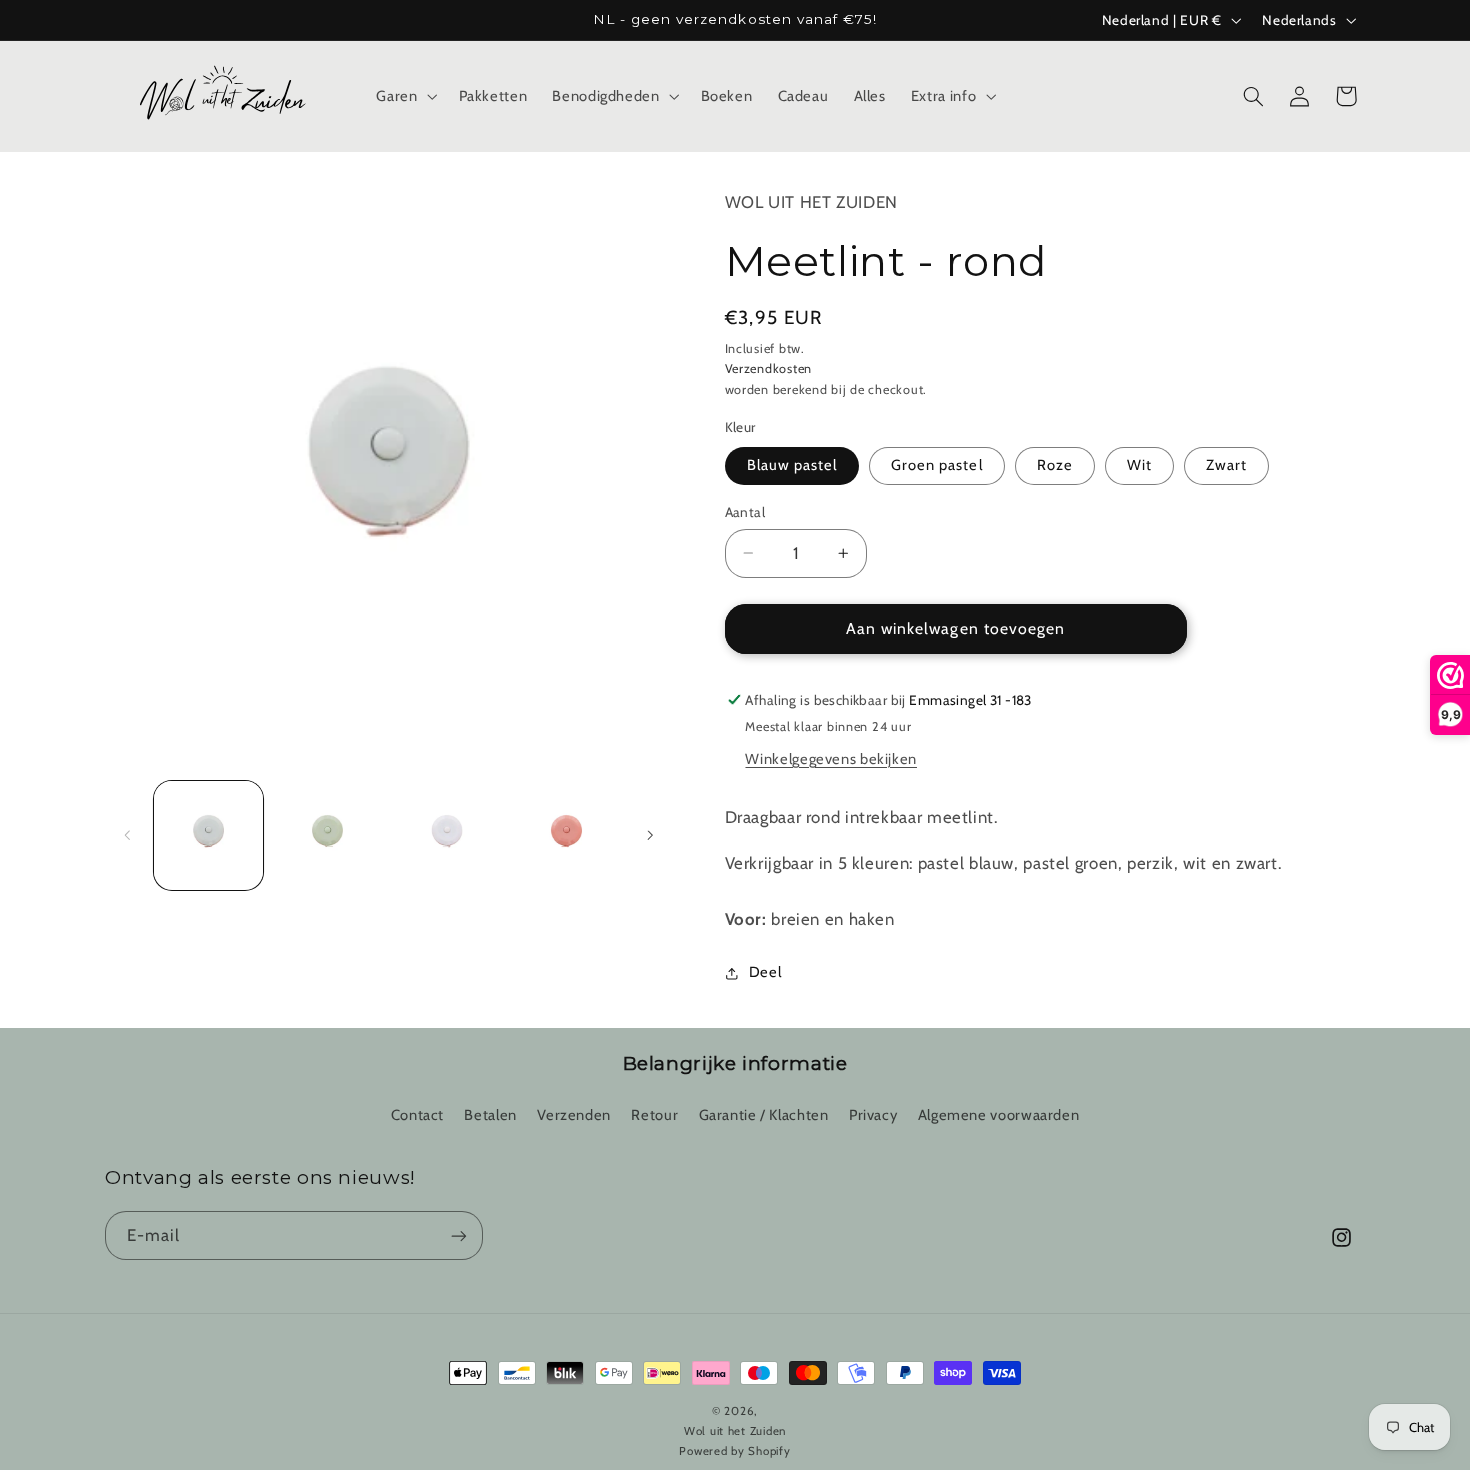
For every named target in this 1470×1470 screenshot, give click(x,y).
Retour (654, 1115)
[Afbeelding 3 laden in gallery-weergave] (447, 835)
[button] (405, 96)
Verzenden (574, 1115)
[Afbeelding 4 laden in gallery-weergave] (566, 835)
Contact (417, 1115)
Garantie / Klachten (764, 1115)
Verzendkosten (769, 368)
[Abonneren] (459, 1235)
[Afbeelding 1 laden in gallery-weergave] (208, 835)
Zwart (1226, 465)
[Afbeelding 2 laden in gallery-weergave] (327, 835)
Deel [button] (765, 972)
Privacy (873, 1115)
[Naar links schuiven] (127, 835)
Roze (1055, 465)
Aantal (745, 512)
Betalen (490, 1115)
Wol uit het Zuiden (811, 202)
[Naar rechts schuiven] (650, 835)
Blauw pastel (792, 465)
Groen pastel (937, 465)
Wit (1139, 465)
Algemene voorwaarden (999, 1115)
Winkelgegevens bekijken (831, 759)
